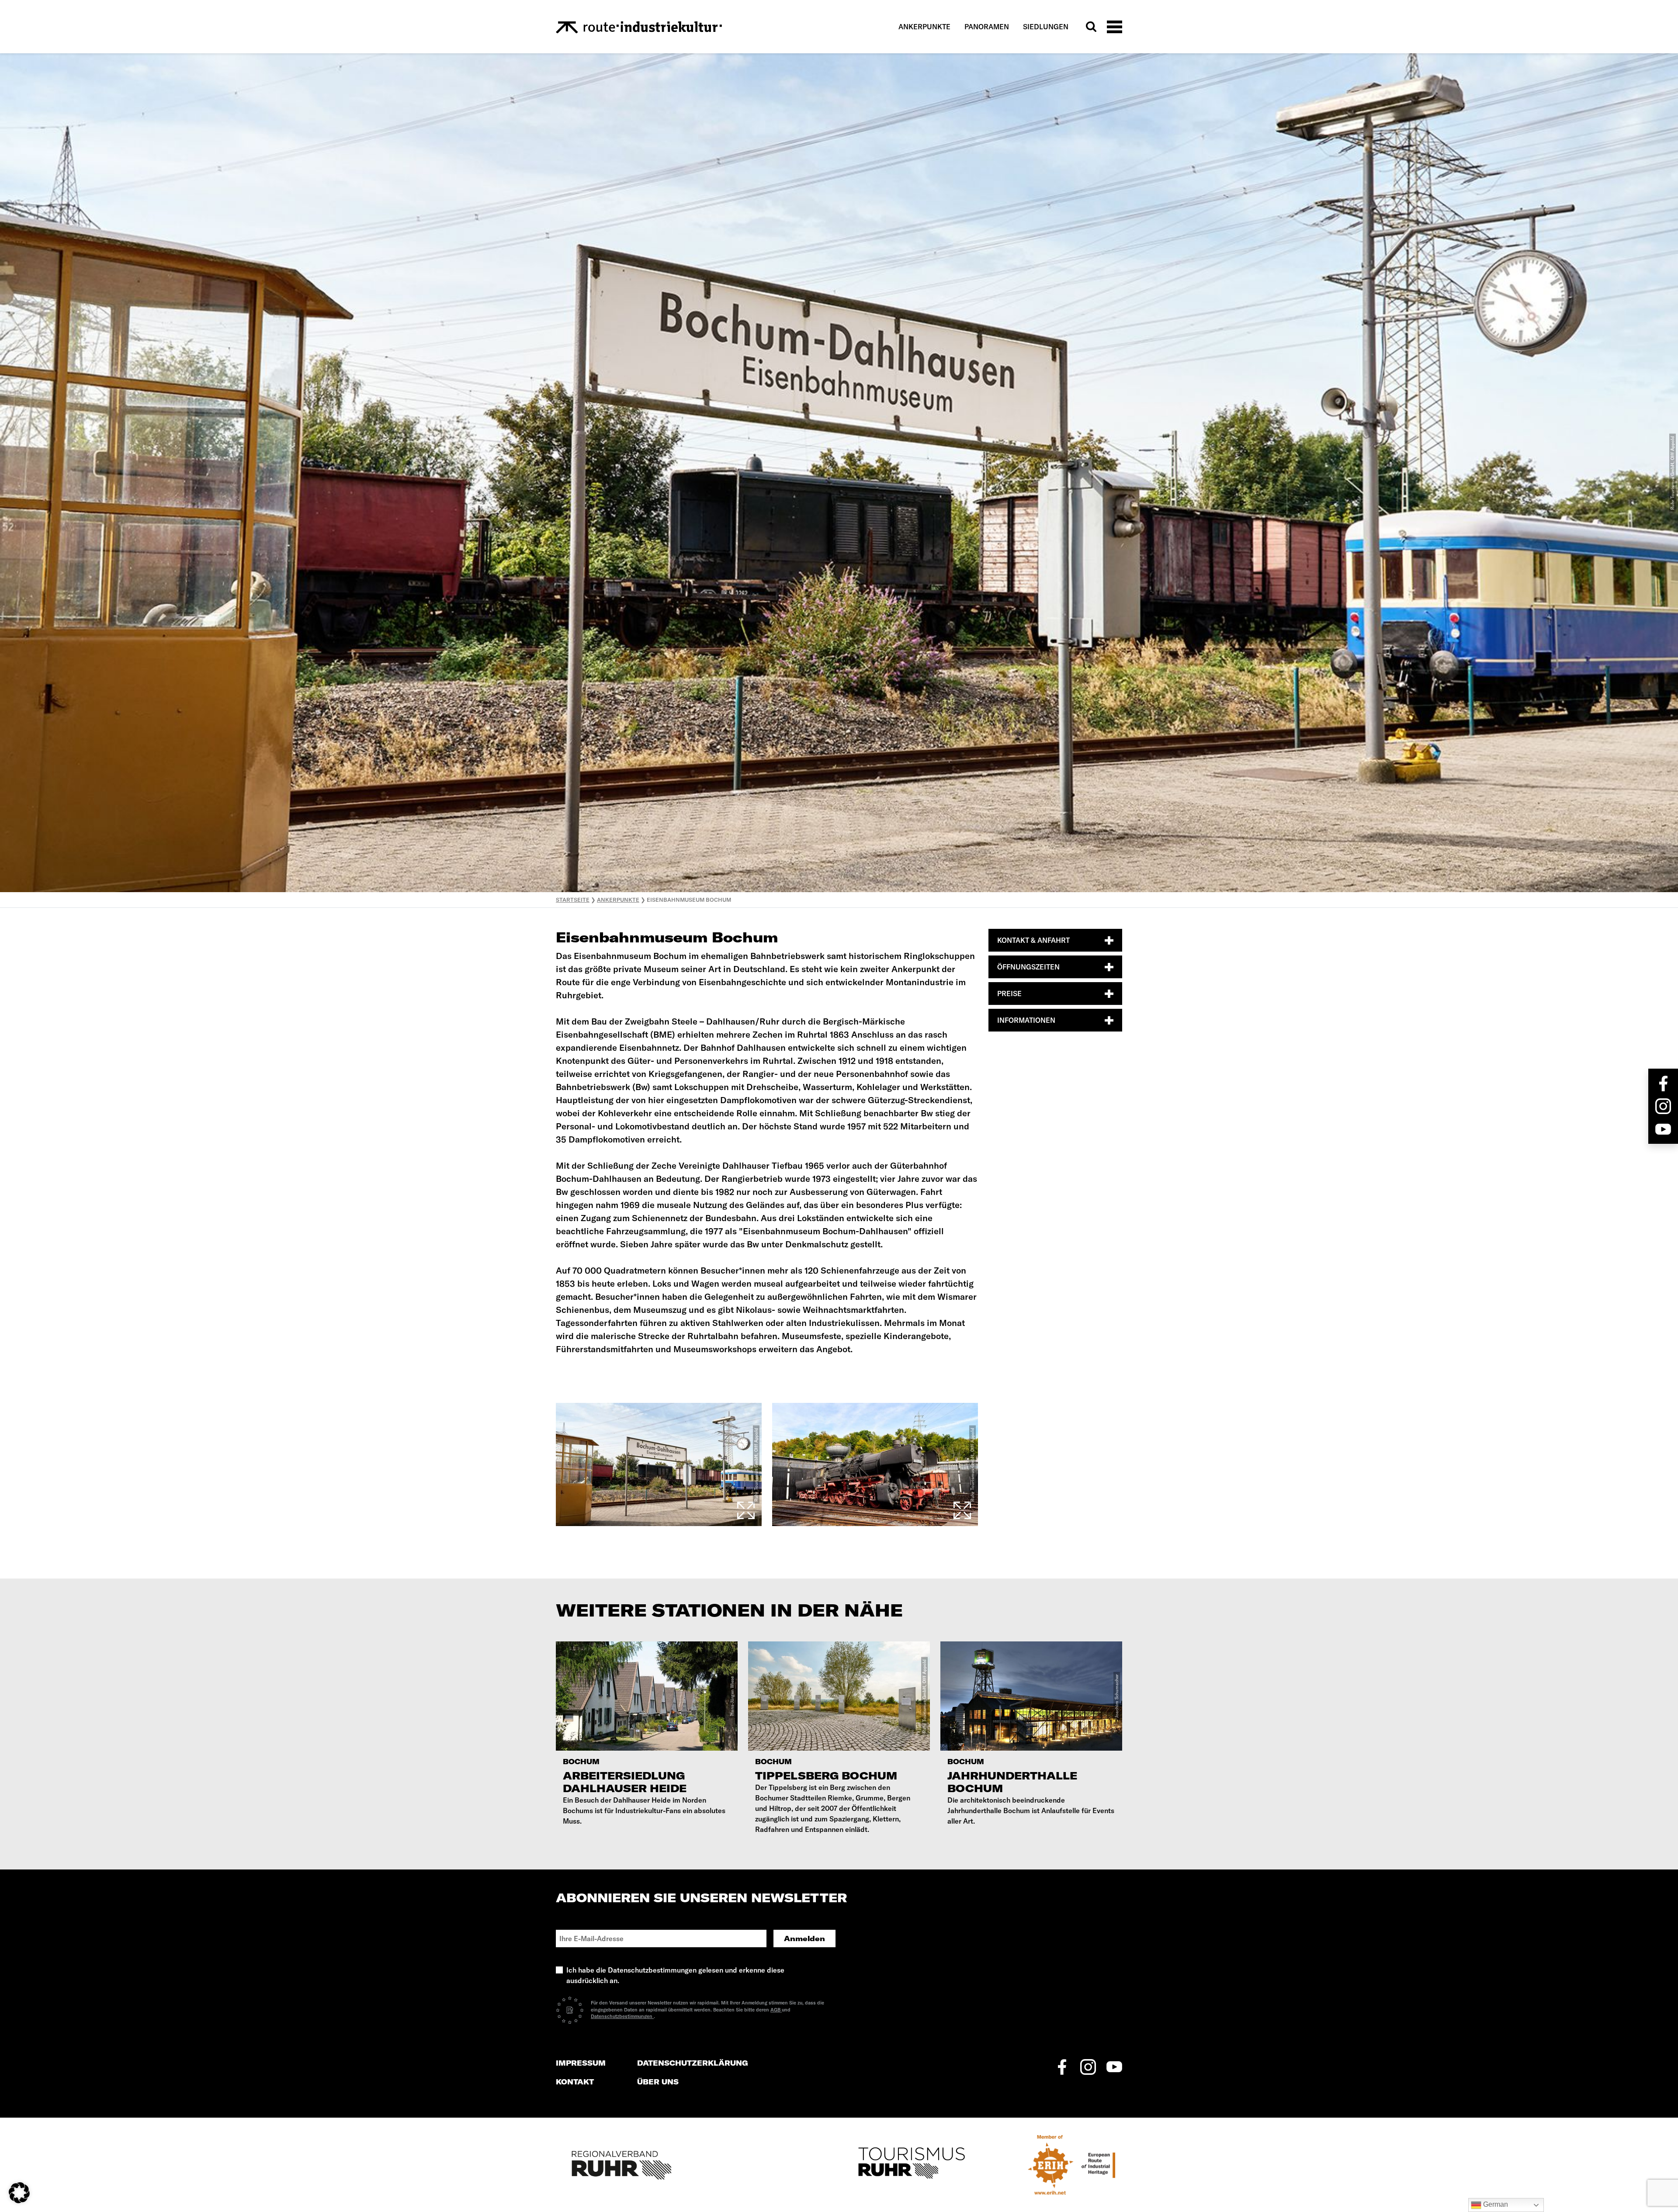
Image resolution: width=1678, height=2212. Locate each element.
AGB (776, 2010)
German (1495, 2204)
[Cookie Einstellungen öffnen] (19, 2192)
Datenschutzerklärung (693, 2063)
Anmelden (804, 1939)
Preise (1009, 993)
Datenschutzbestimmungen (622, 2016)
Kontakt (575, 2082)
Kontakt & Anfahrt (1033, 940)
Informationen (1026, 1020)
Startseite (573, 900)
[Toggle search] (1091, 27)
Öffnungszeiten (1028, 967)
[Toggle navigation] (1115, 26)
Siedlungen (1046, 27)
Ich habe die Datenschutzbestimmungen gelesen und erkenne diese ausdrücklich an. (675, 1975)
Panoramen (987, 27)
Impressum (581, 2063)
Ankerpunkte (924, 27)
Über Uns (658, 2082)
